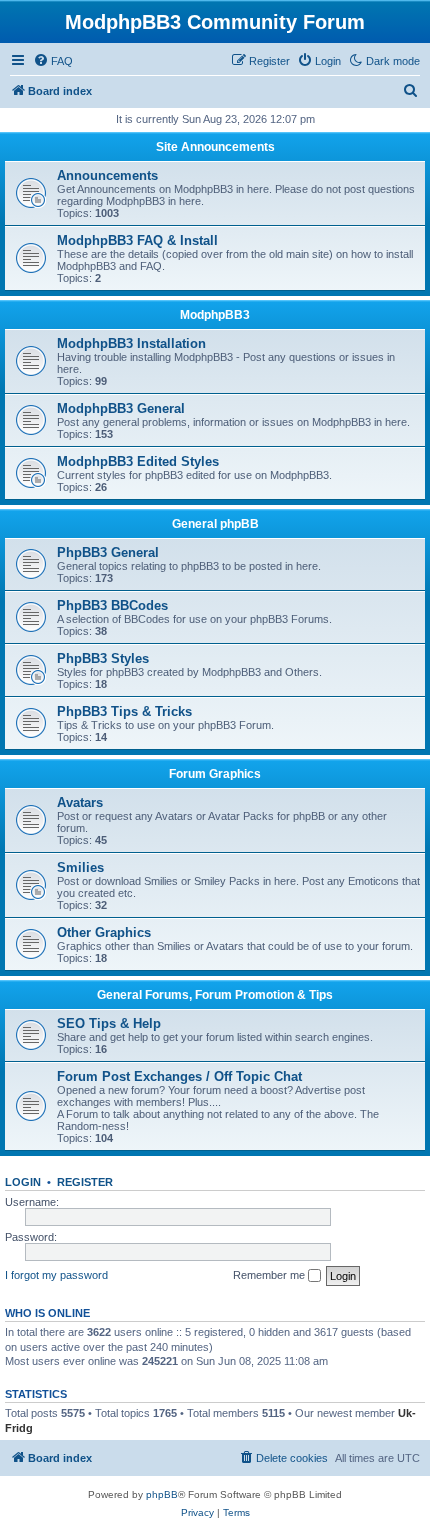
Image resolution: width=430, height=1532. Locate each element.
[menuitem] (53, 61)
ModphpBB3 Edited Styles (138, 461)
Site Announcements (215, 147)
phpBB (162, 1494)
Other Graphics (104, 932)
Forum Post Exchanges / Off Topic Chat (179, 1076)
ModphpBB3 (215, 315)
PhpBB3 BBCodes (112, 605)
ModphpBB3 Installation (131, 343)
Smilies (80, 867)
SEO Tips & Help (109, 1023)
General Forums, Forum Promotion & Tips (215, 995)
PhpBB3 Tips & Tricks (124, 711)
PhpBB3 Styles (103, 658)
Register (85, 1182)
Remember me (270, 1275)
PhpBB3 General (108, 552)
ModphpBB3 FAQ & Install (137, 240)
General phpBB (215, 524)
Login (23, 1182)
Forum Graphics (215, 774)
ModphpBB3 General (121, 408)
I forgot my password (56, 1275)
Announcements (107, 175)
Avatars (80, 802)
